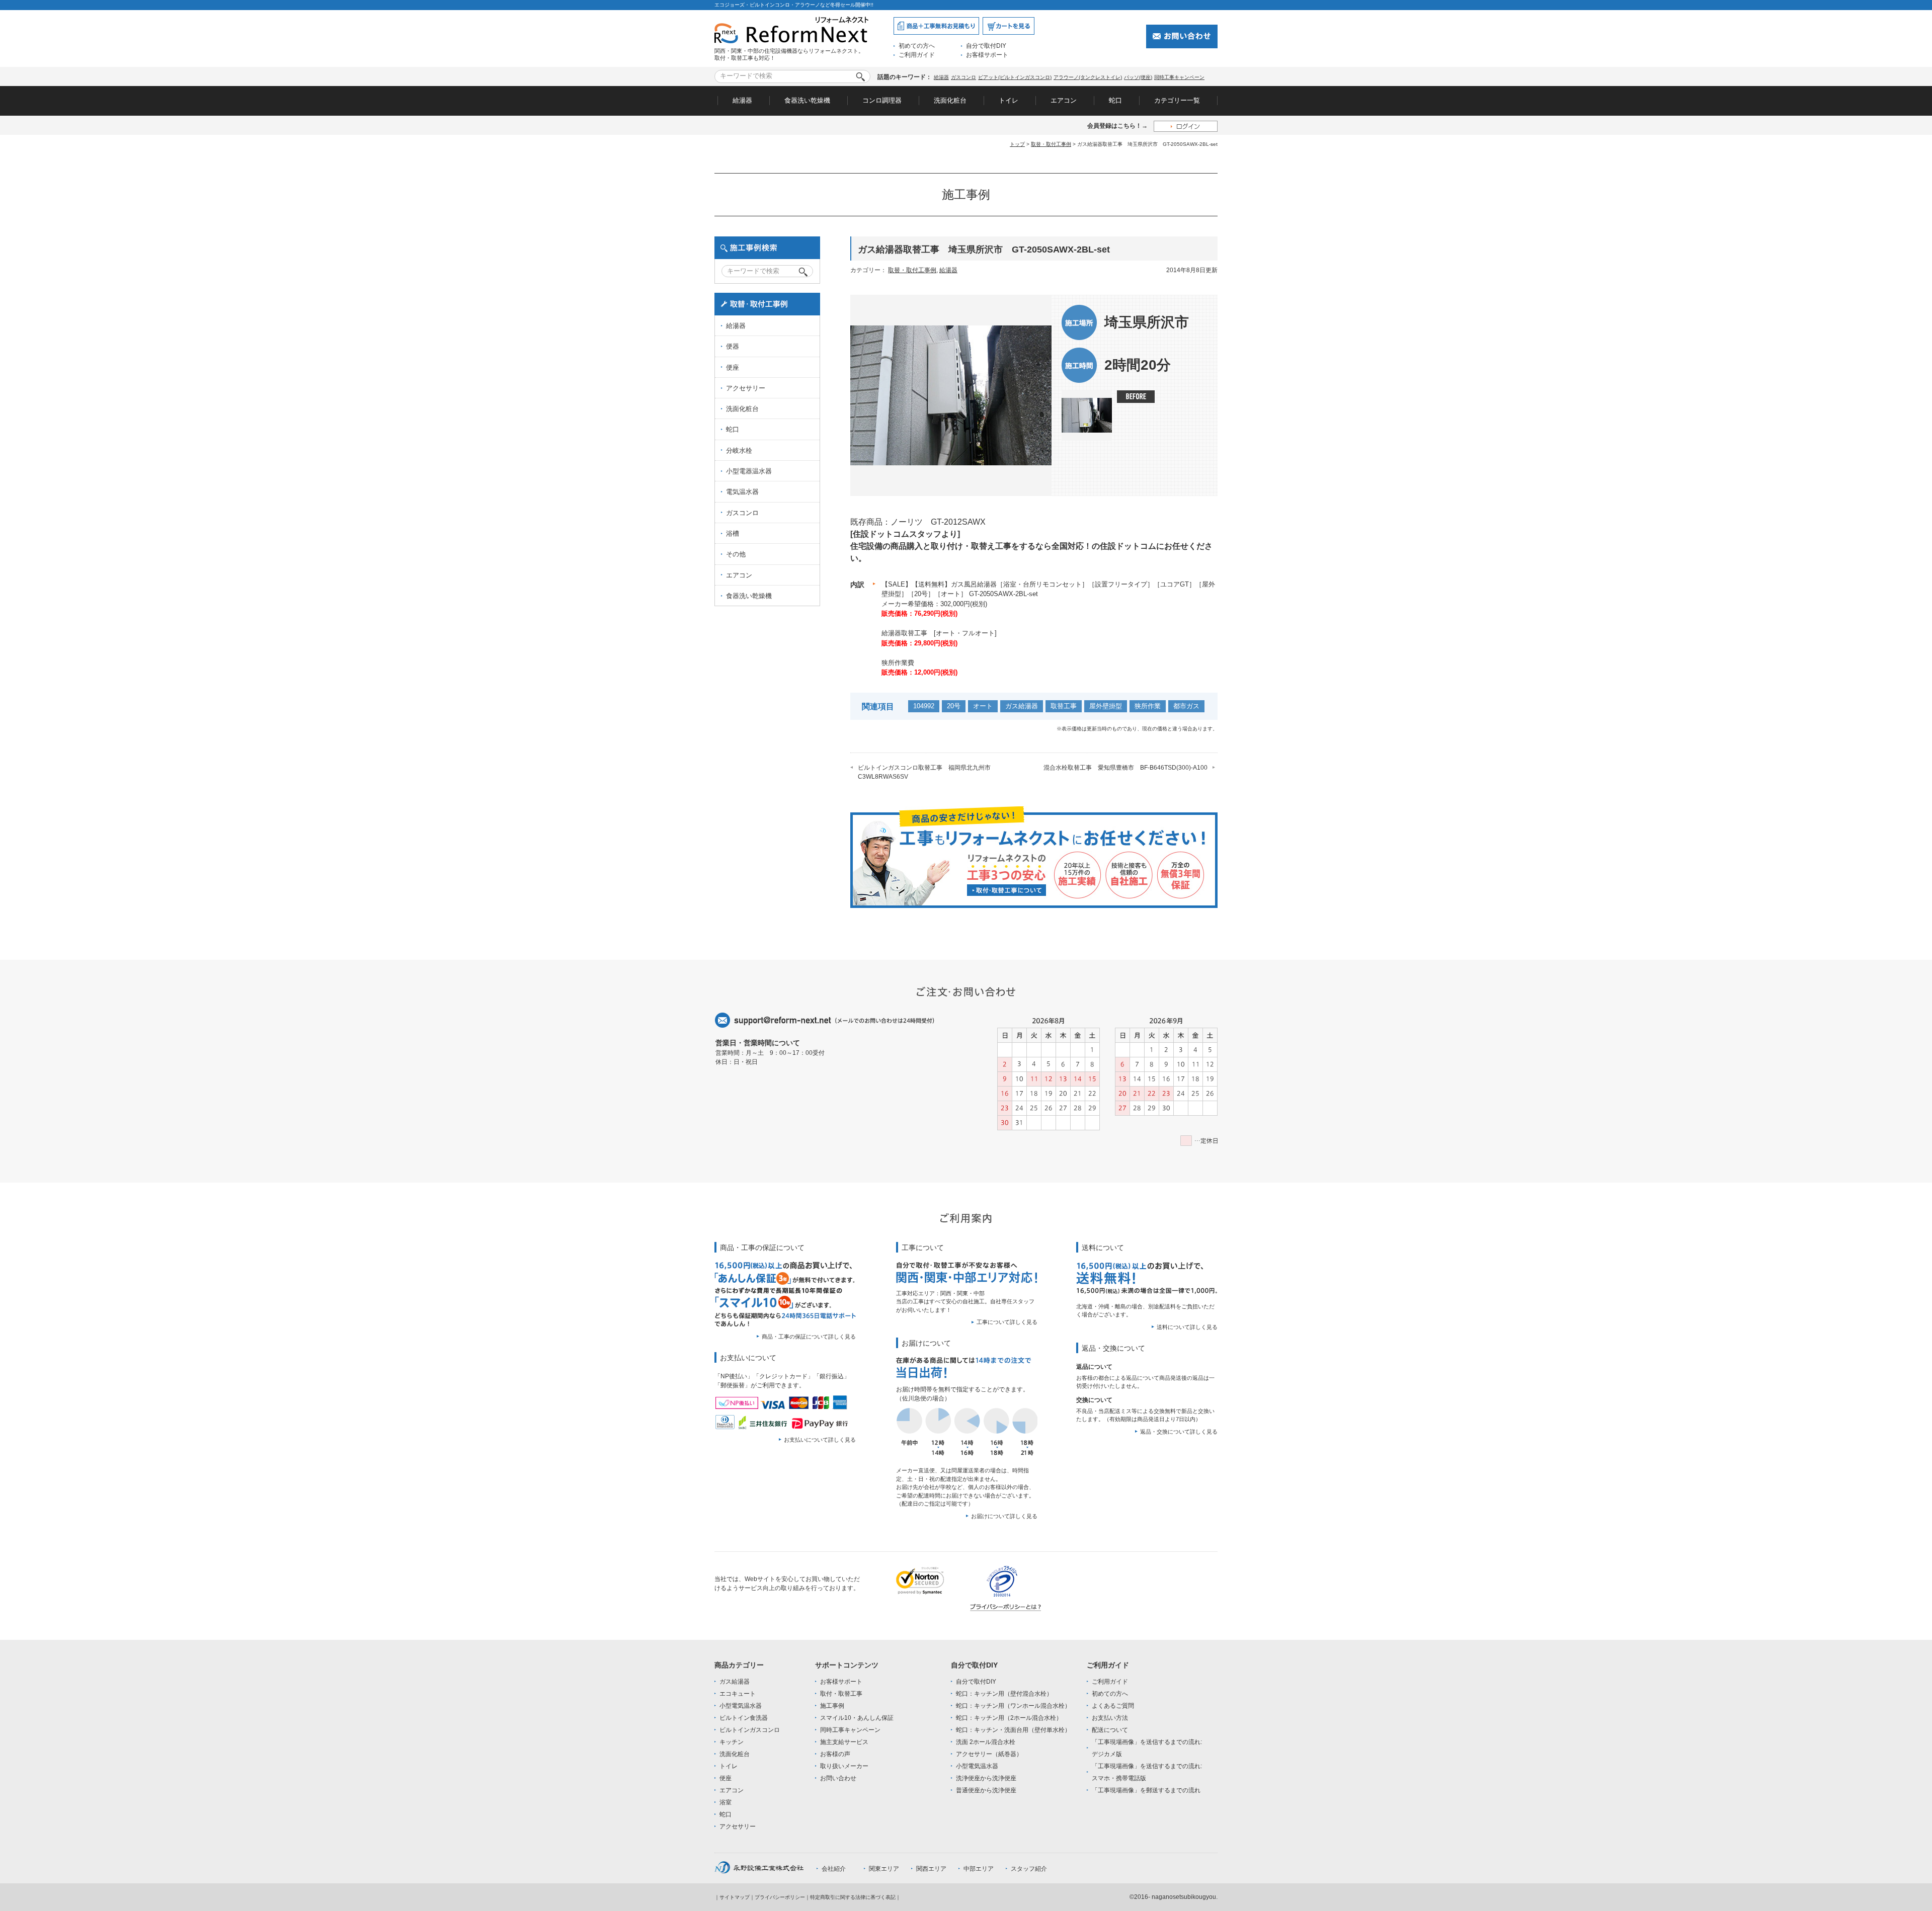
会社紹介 (834, 1869)
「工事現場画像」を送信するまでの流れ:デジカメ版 (1147, 1748)
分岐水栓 (739, 450)
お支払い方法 (1110, 1718)
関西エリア (931, 1869)
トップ (1017, 144)
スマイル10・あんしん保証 (857, 1718)
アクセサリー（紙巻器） (989, 1754)
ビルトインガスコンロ (750, 1730)
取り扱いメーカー (844, 1766)
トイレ (1009, 100)
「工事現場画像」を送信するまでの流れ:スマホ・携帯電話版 (1147, 1772)
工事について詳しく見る (1007, 1322)
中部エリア (979, 1869)
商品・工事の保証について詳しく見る (809, 1337)
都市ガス (1186, 706)
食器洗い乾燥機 (807, 100)
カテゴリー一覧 (1177, 100)
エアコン (1064, 100)
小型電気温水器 (741, 1706)
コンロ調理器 (882, 100)
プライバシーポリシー (780, 1897)
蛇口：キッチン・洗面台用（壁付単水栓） (1013, 1730)
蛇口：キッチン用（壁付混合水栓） (1004, 1694)
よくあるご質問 (1113, 1706)
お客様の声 (835, 1754)
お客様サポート (987, 55)
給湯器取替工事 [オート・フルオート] (939, 633)
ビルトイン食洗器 (744, 1718)
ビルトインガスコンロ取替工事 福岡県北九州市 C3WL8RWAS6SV (927, 772)
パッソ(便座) (1138, 77)
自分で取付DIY (986, 46)
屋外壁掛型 (1106, 706)
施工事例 (832, 1706)
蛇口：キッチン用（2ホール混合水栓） (1009, 1718)
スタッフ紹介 (1029, 1869)
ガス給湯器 (1022, 706)
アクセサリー (746, 388)
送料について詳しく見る (1187, 1327)
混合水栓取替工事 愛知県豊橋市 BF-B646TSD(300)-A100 (1125, 768)
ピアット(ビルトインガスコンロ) (1015, 77)
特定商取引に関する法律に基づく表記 (853, 1897)
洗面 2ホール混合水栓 (986, 1742)
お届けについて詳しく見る (1004, 1516)
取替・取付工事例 (1051, 144)
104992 (924, 706)
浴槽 (733, 533)
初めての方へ (917, 46)
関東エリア (884, 1869)
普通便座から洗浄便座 (986, 1790)
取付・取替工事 (841, 1694)
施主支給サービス (844, 1742)
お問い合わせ (838, 1778)
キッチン (732, 1742)
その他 (736, 554)
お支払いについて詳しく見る (820, 1440)
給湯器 (941, 77)
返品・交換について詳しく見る (1179, 1432)
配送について (1110, 1730)
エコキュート (738, 1694)
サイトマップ (735, 1897)
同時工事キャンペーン (1179, 77)
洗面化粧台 (950, 100)
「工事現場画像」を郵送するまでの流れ (1146, 1790)
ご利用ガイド (917, 55)
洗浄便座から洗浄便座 (986, 1778)
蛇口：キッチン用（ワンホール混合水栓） (1013, 1706)
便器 (733, 346)
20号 (954, 706)
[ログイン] (1186, 126)
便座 (733, 367)
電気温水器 (742, 492)
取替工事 (1064, 706)
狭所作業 (1148, 706)
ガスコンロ (963, 77)
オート (983, 706)
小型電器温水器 (749, 471)
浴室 (726, 1802)
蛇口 (1115, 100)
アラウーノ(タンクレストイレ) (1088, 77)
